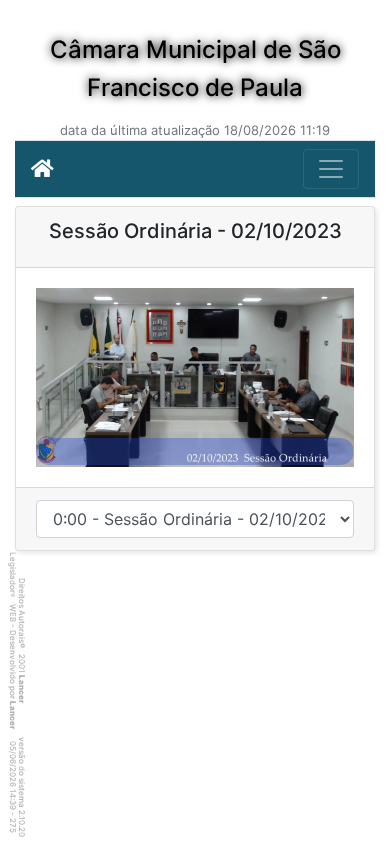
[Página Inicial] (42, 169)
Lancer (22, 689)
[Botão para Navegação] (331, 169)
